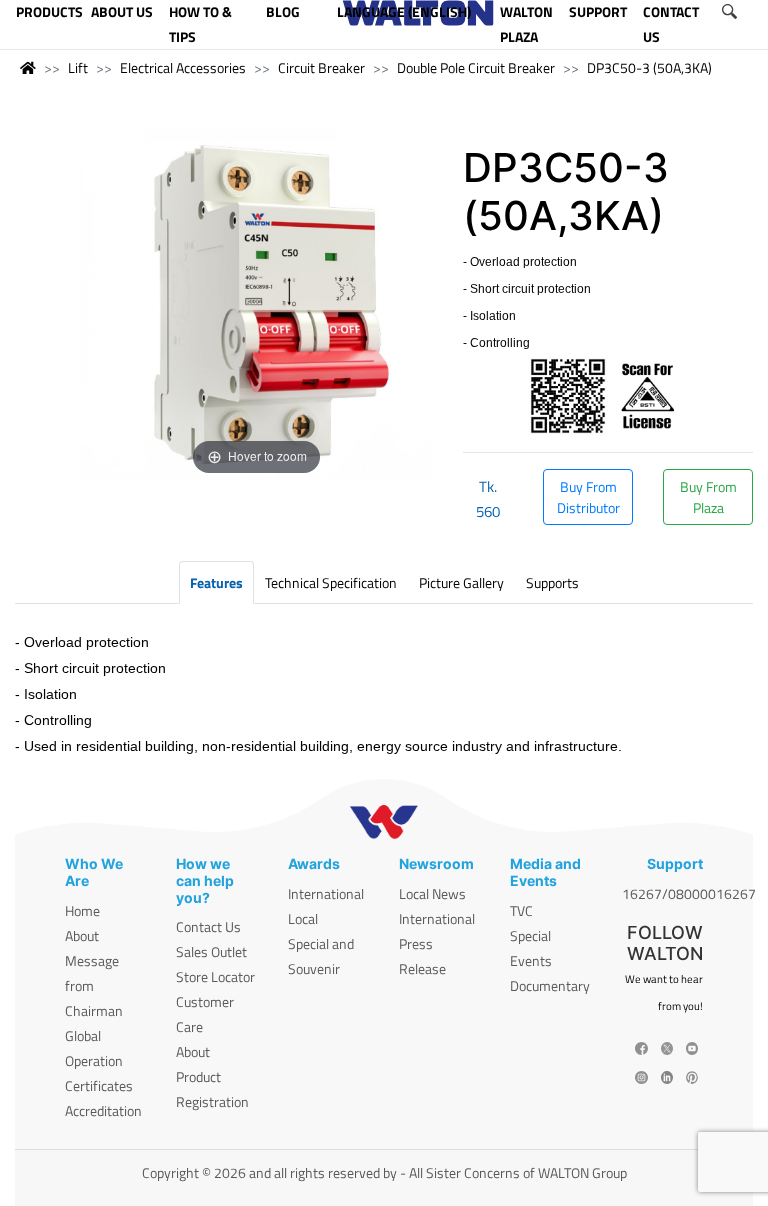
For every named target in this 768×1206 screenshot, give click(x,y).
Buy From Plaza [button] (708, 497)
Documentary (550, 985)
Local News (432, 893)
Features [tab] (216, 582)
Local (303, 918)
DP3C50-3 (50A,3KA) (649, 67)
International (326, 893)
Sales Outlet (211, 951)
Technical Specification (331, 582)
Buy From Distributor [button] (588, 497)
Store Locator (215, 976)
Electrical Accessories (183, 67)
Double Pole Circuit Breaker (476, 67)
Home (82, 910)
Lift (78, 67)
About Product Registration (212, 1076)
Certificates (99, 1085)
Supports (552, 582)
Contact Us (208, 926)
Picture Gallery (461, 582)
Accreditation (103, 1110)
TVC (521, 910)
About (82, 935)
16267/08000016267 (689, 893)
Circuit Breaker (321, 67)
